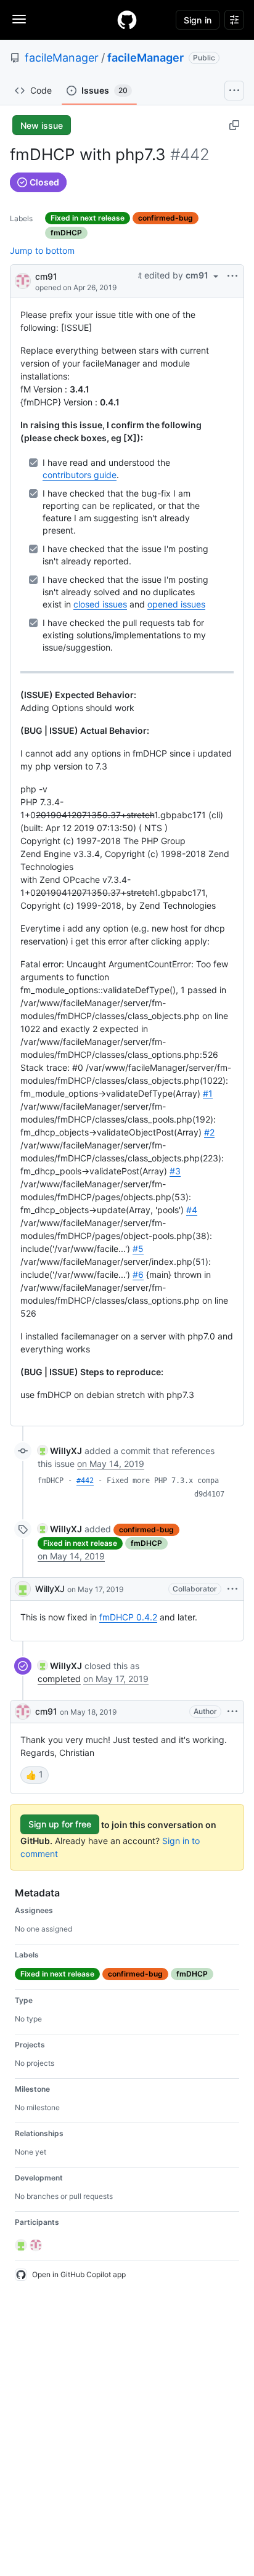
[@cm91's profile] (23, 280)
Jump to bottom (42, 250)
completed (59, 1679)
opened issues (176, 604)
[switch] (35, 1775)
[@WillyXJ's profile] (23, 1589)
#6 (138, 1274)
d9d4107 (209, 1494)
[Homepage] (127, 20)
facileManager (62, 58)
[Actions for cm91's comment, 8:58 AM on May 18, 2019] (232, 1712)
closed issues (100, 604)
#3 (175, 1171)
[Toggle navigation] (19, 19)
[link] (60, 1451)
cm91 (46, 276)
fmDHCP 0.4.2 (128, 1617)
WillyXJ (50, 1589)
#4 (192, 1210)
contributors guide (80, 475)
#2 (209, 1132)
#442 (85, 1481)
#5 (138, 1249)
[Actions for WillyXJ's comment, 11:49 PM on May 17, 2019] (232, 1589)
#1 (208, 1093)
